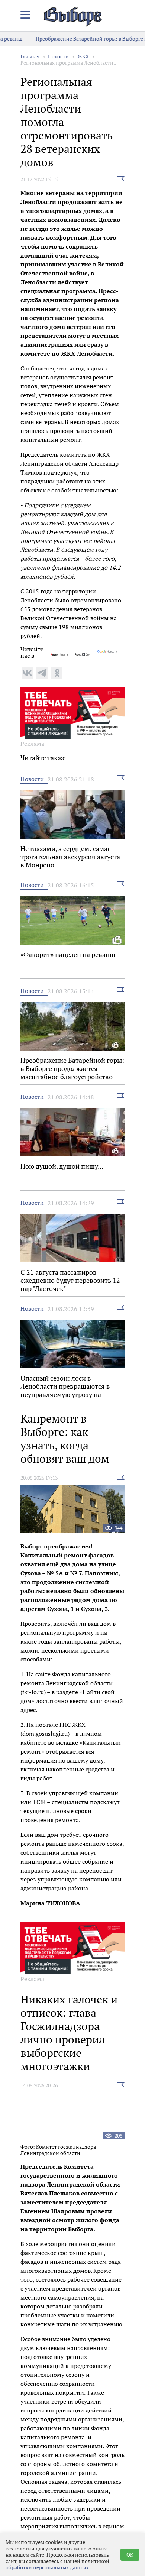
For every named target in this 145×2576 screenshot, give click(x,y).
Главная (30, 56)
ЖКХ (83, 56)
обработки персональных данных (47, 2567)
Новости (58, 56)
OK (130, 2555)
